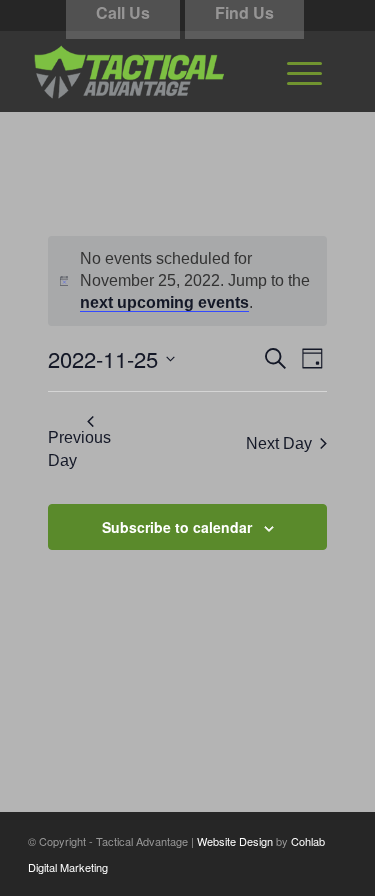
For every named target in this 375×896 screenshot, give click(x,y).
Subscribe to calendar (177, 527)
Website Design (235, 841)
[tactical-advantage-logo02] (155, 71)
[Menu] (304, 71)
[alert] (188, 281)
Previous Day (79, 448)
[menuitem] (304, 71)
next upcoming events (164, 302)
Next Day (279, 443)
